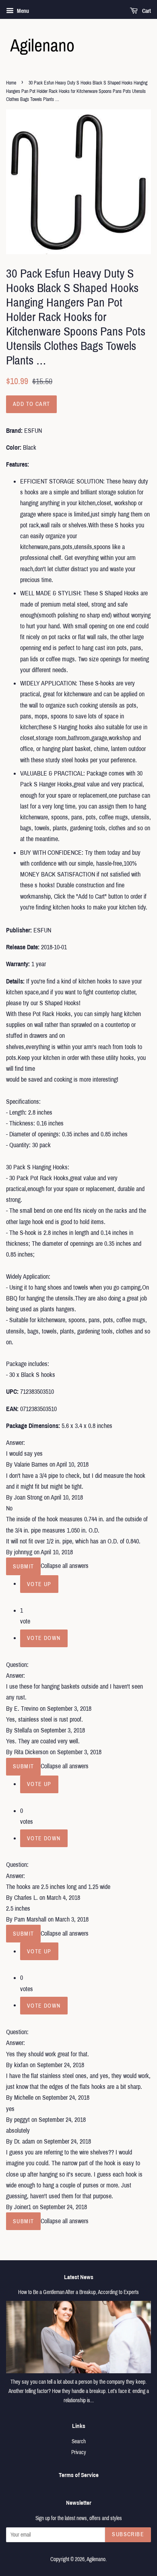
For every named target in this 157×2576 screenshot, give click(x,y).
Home (11, 83)
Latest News (79, 2277)
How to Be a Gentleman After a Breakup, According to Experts (78, 2292)
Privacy (79, 2452)
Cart (146, 11)
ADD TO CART (31, 404)
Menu (22, 11)
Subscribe (128, 2534)
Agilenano (96, 2559)
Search (79, 2441)
